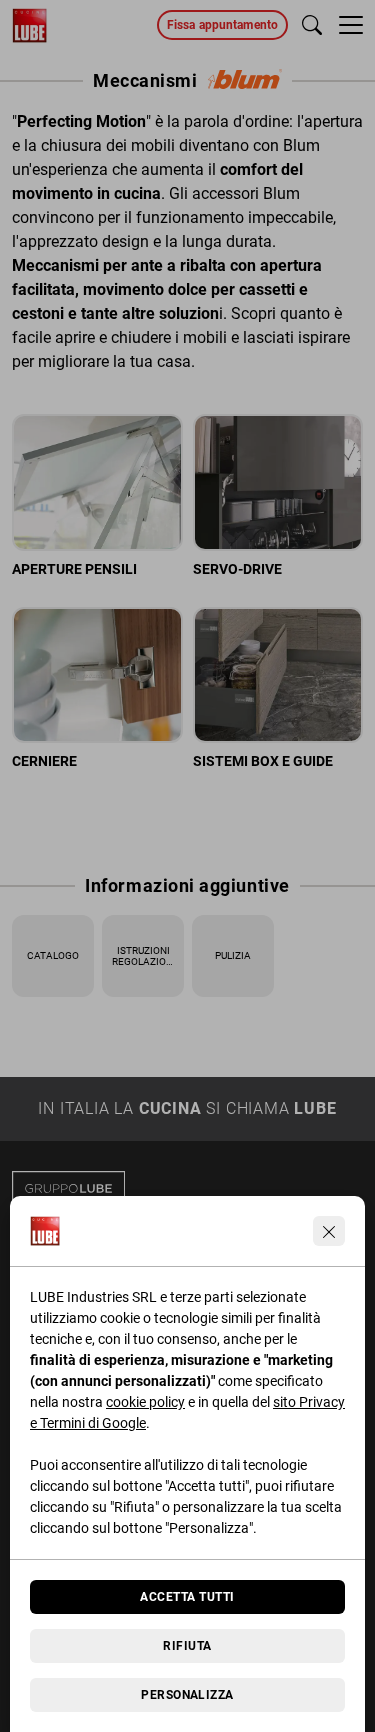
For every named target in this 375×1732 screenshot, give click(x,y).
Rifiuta (187, 1646)
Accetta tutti (187, 1597)
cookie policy (145, 1402)
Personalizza (187, 1695)
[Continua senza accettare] (329, 1231)
